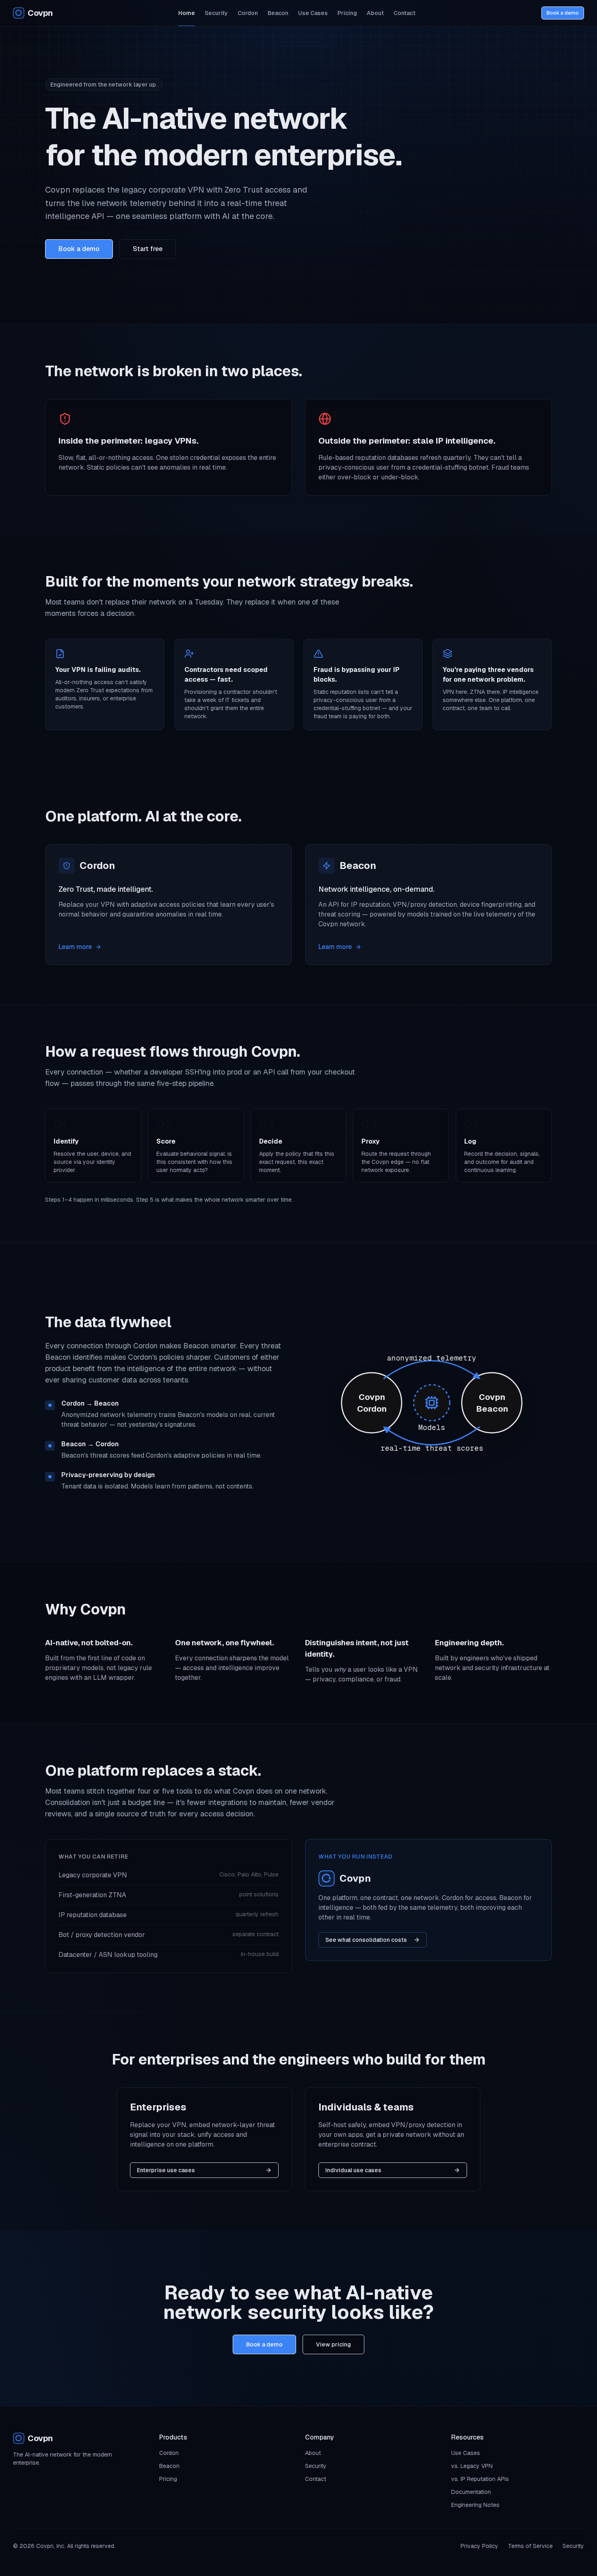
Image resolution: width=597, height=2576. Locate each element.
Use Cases (313, 13)
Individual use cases (353, 2170)
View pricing (333, 2344)
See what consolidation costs (366, 1940)
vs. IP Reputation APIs (480, 2479)
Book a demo (563, 13)
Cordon (248, 13)
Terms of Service (530, 2546)
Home (187, 13)
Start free (148, 249)
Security (216, 13)
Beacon (278, 13)
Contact (404, 13)
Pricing (347, 13)
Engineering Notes (475, 2505)
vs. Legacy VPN (472, 2466)
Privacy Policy (479, 2546)
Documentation (471, 2492)
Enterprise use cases (166, 2170)
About (375, 13)
